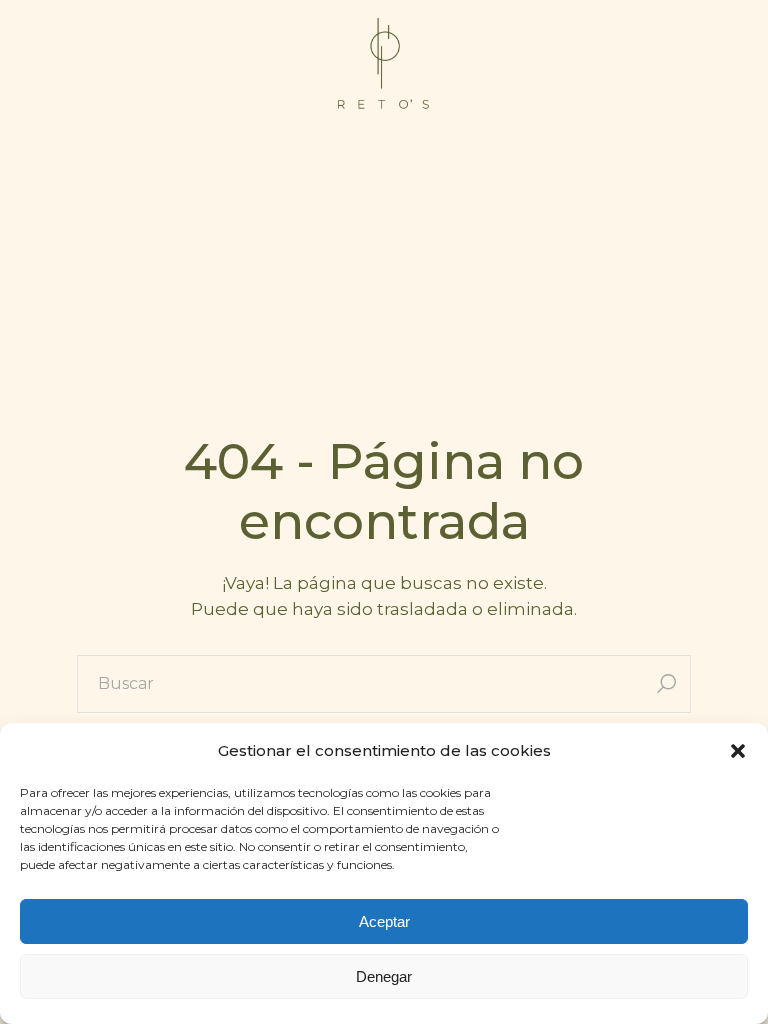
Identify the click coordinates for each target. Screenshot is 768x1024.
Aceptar (384, 921)
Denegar (384, 976)
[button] (738, 751)
